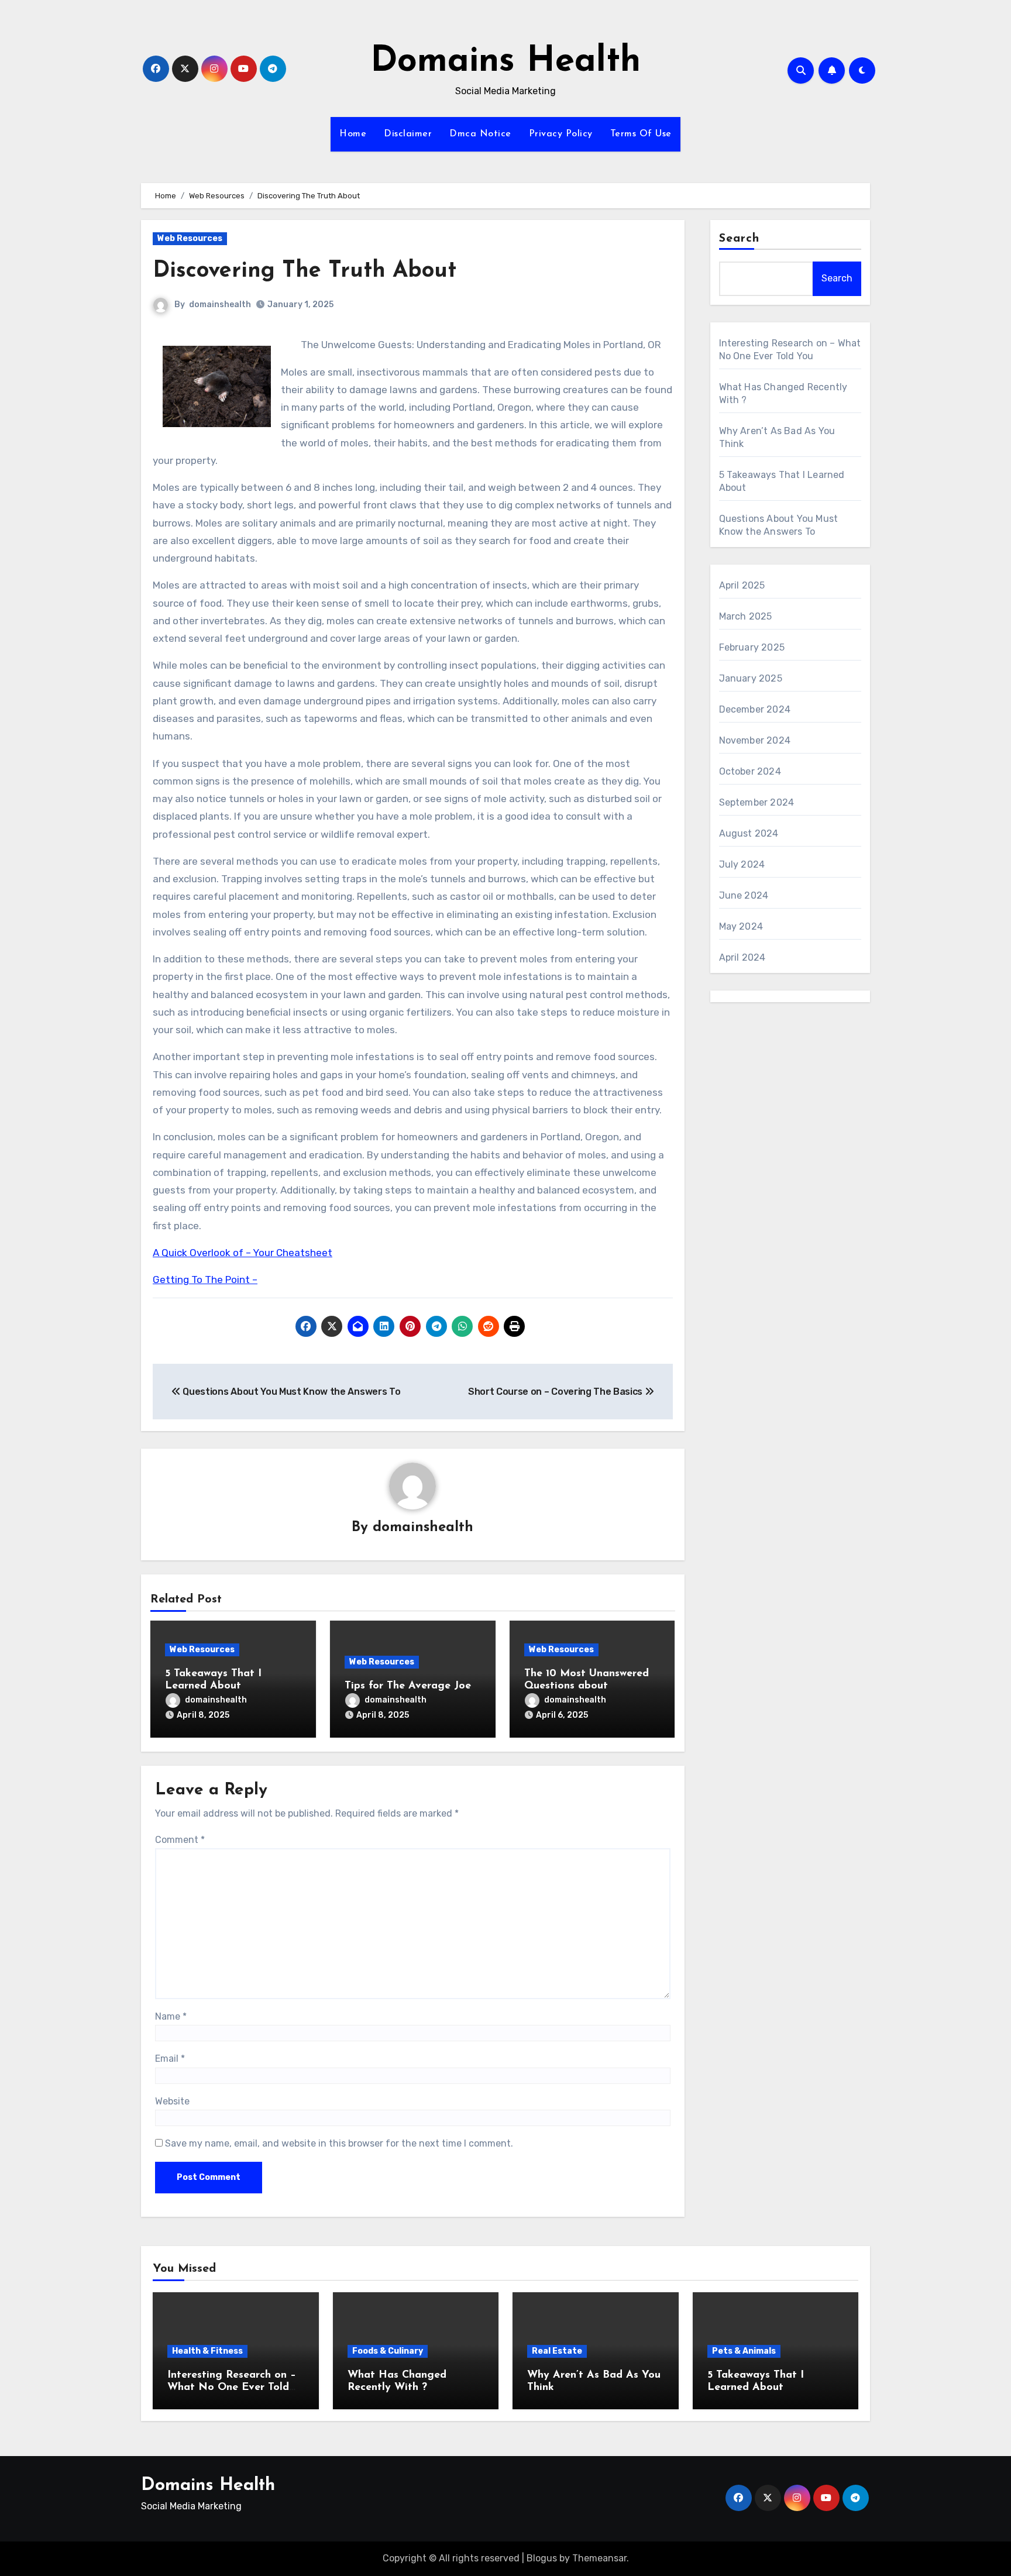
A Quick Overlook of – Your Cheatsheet (243, 1253)
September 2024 (757, 802)
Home (353, 134)
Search (740, 239)
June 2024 (744, 895)
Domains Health (505, 62)
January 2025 (751, 678)
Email (170, 2059)
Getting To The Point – (205, 1280)
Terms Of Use (641, 134)
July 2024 (742, 864)
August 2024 (749, 833)
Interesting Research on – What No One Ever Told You (232, 2388)
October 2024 (750, 771)
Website (172, 2101)
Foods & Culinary (388, 2351)
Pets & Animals (744, 2351)
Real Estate (557, 2351)
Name (171, 2016)
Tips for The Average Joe (408, 1686)
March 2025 (746, 616)
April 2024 (742, 957)
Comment (180, 1840)
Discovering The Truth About (305, 271)
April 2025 (742, 585)
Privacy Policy (561, 134)
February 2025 (752, 647)
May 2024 (741, 926)
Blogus (542, 2558)
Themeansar (599, 2558)
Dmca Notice (480, 134)
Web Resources (190, 238)
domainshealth (220, 305)
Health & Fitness (207, 2351)
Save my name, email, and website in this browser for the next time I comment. (339, 2143)
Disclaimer (408, 134)
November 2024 (755, 740)
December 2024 (755, 709)
